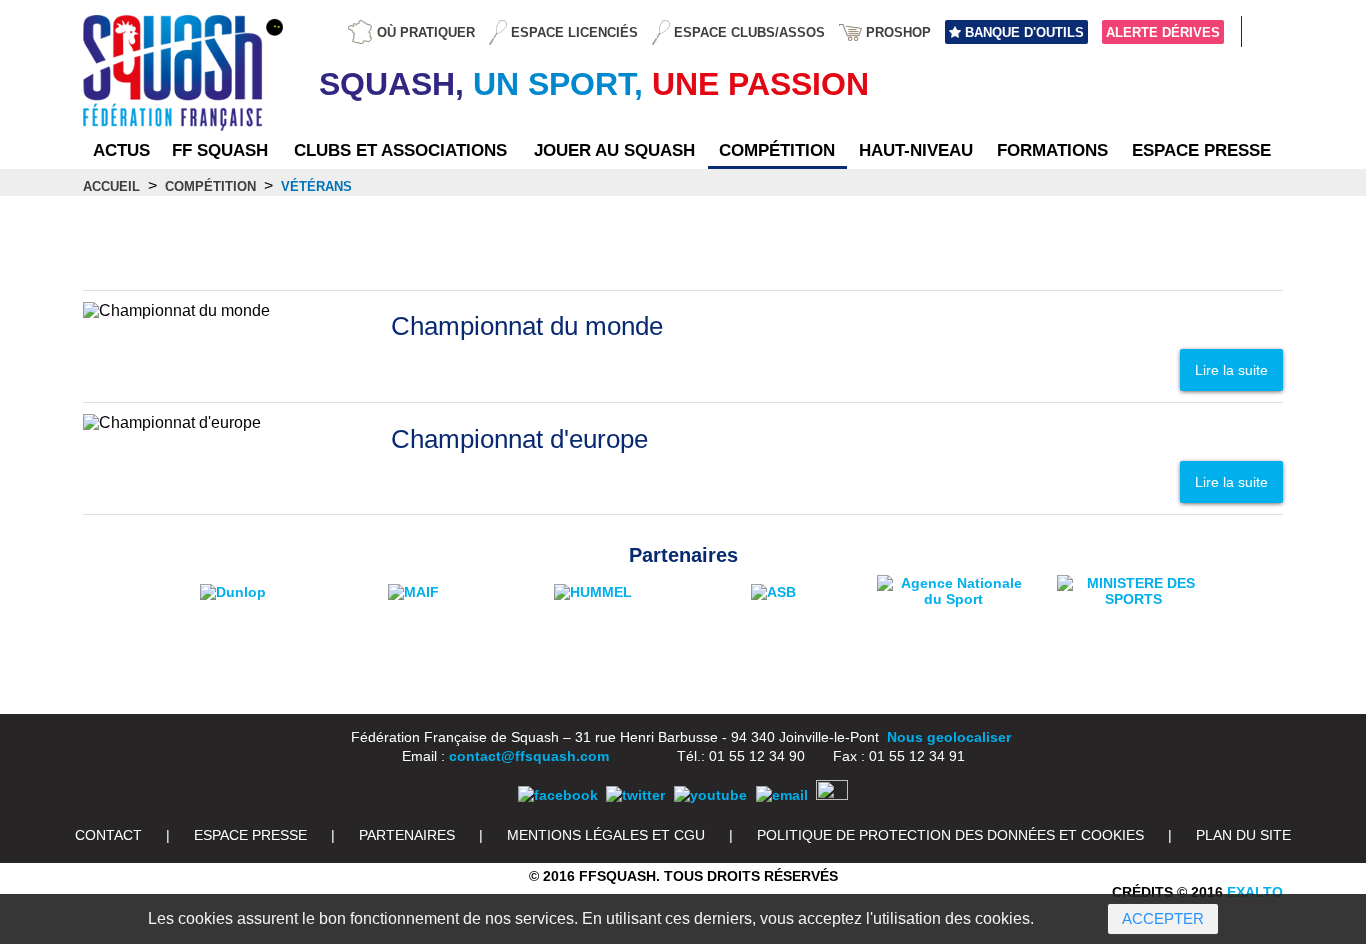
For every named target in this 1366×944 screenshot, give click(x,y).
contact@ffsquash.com (529, 756)
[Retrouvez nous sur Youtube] (710, 795)
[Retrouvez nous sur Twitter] (635, 795)
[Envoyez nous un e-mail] (782, 795)
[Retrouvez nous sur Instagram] (832, 795)
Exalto (1255, 892)
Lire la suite (1231, 370)
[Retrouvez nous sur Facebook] (558, 795)
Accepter (1163, 918)
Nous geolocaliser (949, 737)
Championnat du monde (527, 326)
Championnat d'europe (519, 439)
